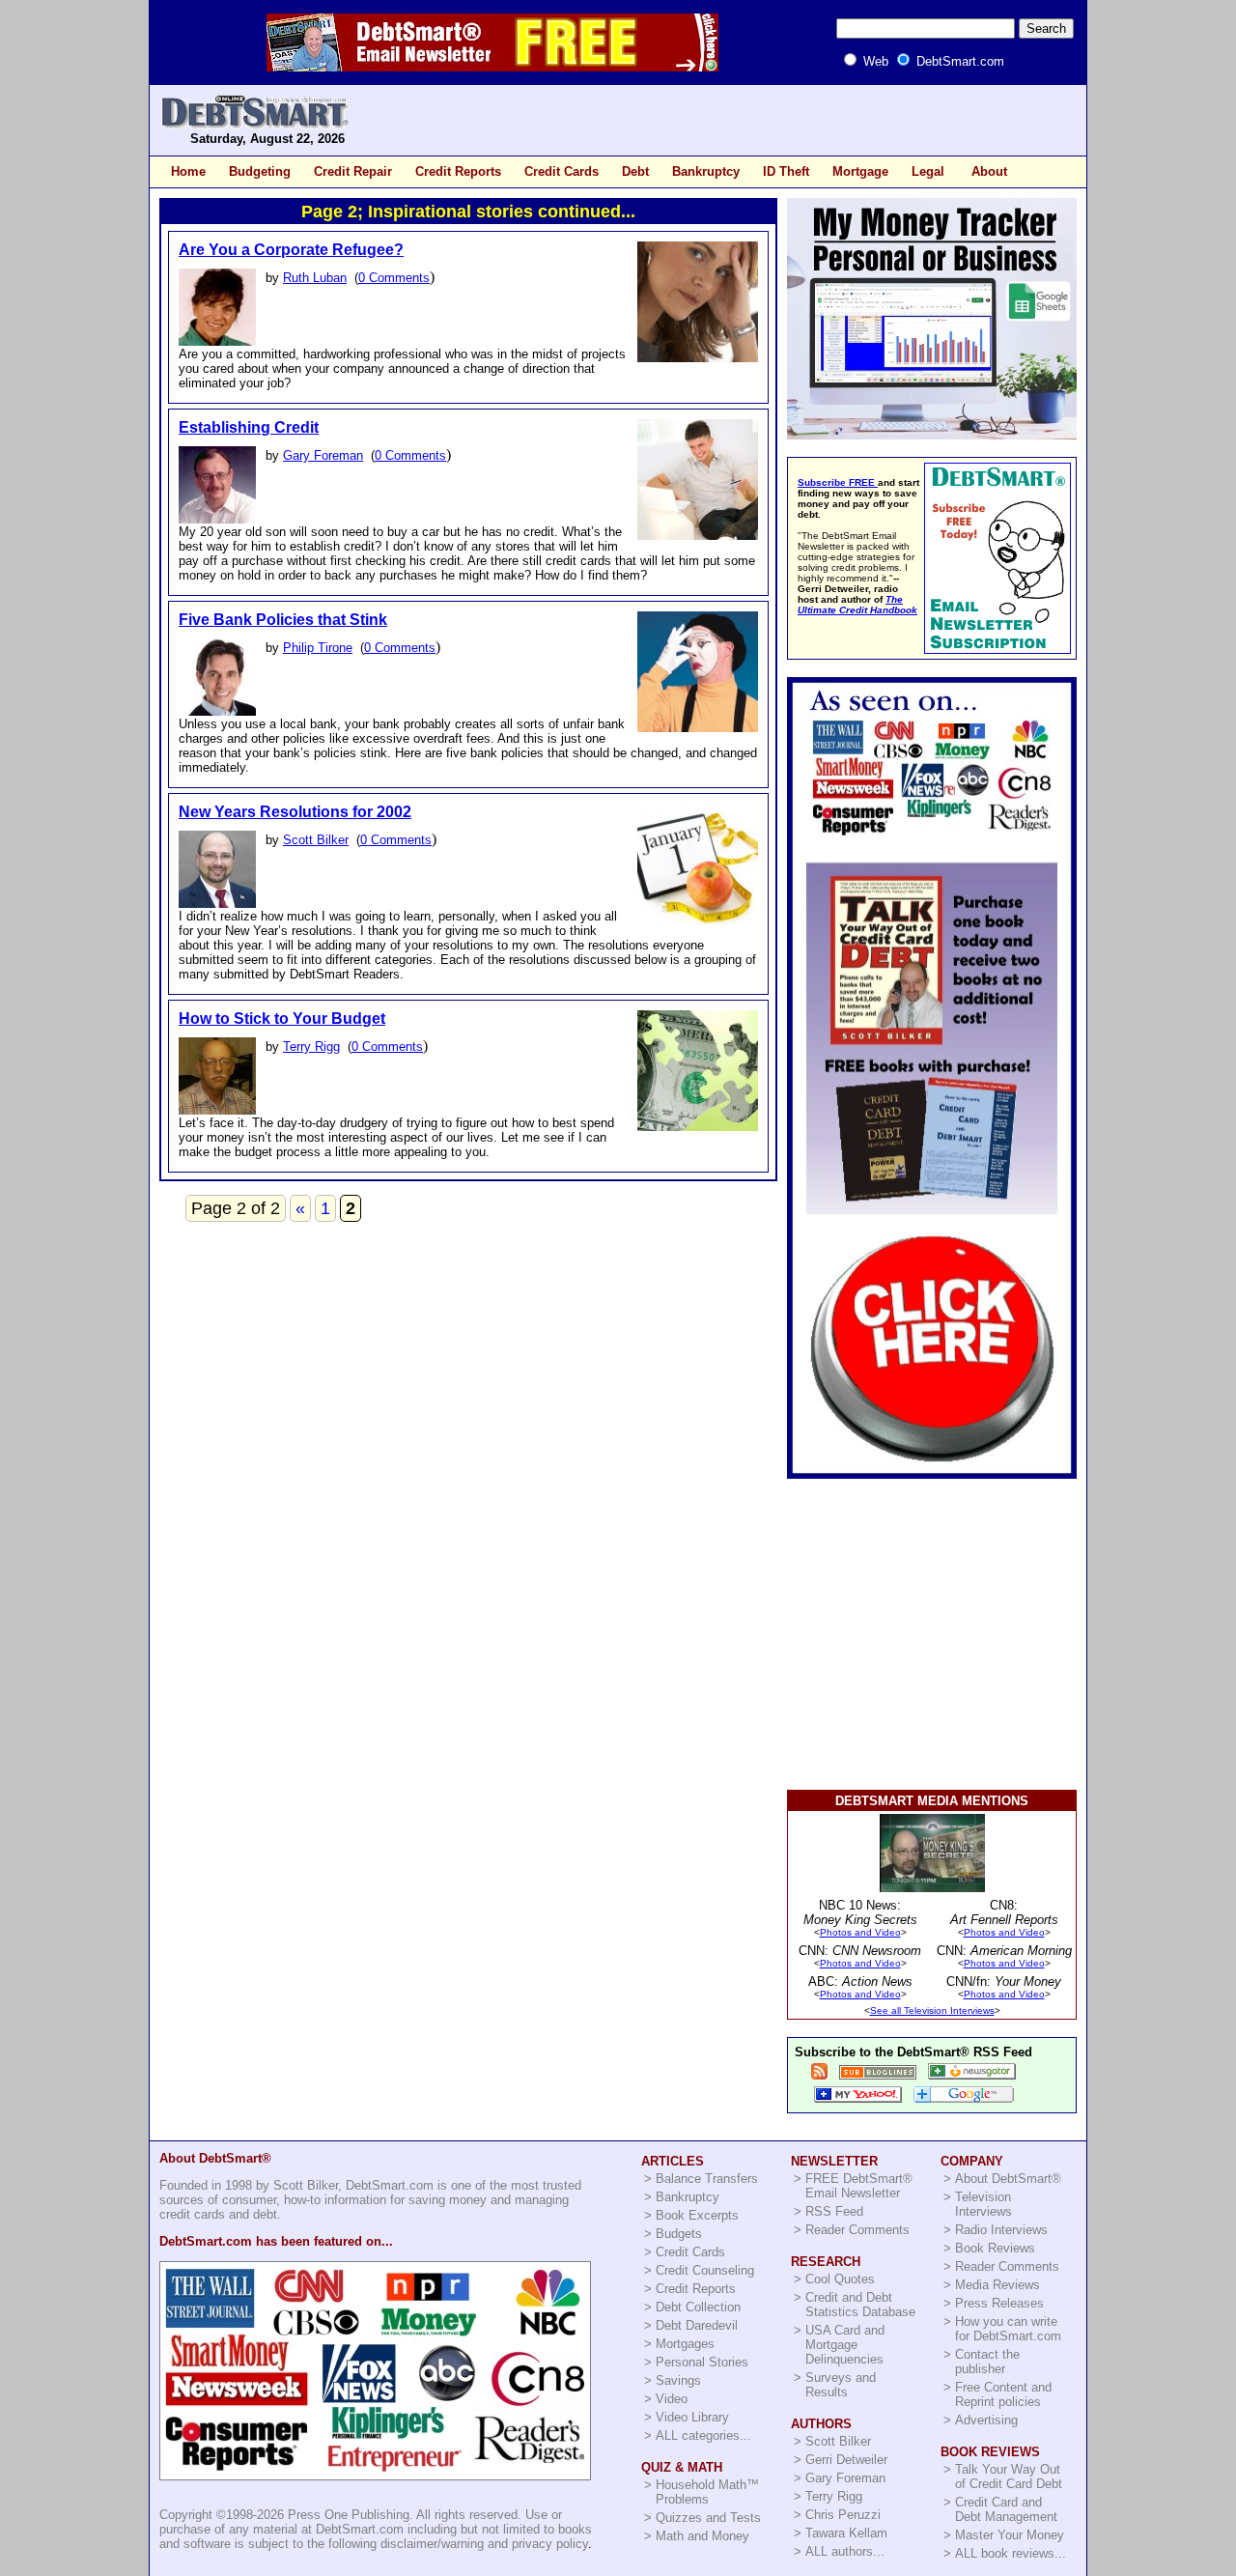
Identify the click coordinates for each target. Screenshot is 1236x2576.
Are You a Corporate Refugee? (291, 250)
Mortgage (860, 171)
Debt (635, 171)
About (989, 171)
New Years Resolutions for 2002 (295, 812)
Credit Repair (353, 171)
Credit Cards (562, 171)
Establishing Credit (249, 427)
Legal (928, 171)
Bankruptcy (706, 171)
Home (188, 171)
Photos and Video (860, 1932)
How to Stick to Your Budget (282, 1019)
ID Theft (786, 171)
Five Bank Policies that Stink (283, 620)
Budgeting (260, 171)
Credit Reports (458, 171)
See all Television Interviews (932, 2010)
